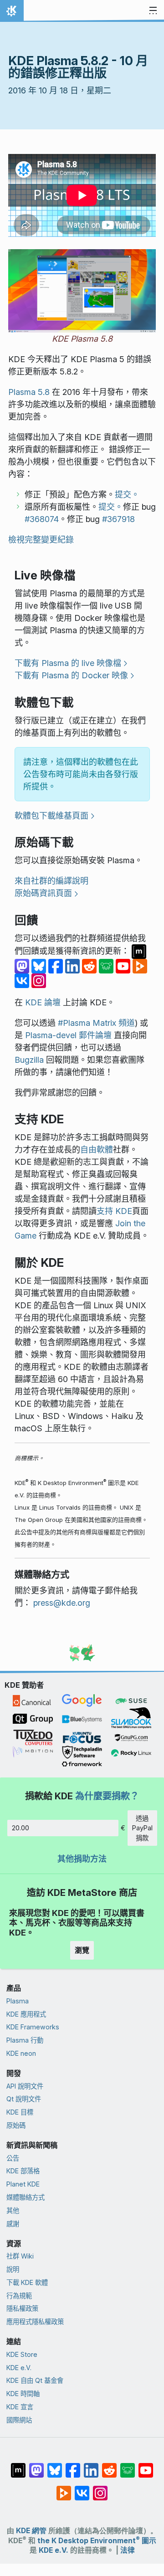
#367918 (118, 519)
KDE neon (21, 2053)
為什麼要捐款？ (107, 1796)
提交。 (127, 494)
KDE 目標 (20, 2112)
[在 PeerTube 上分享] (140, 965)
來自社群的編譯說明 (51, 881)
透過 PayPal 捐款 (142, 1828)
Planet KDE (23, 2184)
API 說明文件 (25, 2086)
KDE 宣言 (20, 2407)
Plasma (18, 2001)
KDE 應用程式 (26, 2014)
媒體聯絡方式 (26, 2197)
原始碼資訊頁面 (43, 893)
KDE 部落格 (23, 2171)
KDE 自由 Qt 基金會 (35, 2380)
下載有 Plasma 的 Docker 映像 (71, 675)
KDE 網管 (31, 2531)
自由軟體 (97, 1150)
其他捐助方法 (82, 1859)
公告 (13, 2158)
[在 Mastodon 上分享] (23, 965)
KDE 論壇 (43, 1002)
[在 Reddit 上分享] (90, 965)
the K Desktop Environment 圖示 (97, 2541)
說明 (13, 2269)
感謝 (13, 2224)
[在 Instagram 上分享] (39, 980)
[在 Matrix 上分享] (139, 951)
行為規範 (19, 2296)
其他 (13, 2210)
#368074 (42, 519)
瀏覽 (82, 1950)
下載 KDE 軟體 (27, 2282)
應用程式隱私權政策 (35, 2322)
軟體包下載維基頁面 (51, 816)
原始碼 (16, 2125)
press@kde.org (62, 1603)
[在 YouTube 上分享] (124, 965)
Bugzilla (29, 1060)
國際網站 (19, 2420)
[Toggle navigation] (153, 11)
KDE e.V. (19, 2368)
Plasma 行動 (25, 2040)
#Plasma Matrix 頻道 (96, 1023)
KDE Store (22, 2354)
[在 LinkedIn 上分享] (74, 965)
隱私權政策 (22, 2308)
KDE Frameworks (33, 2027)
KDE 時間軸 (23, 2394)
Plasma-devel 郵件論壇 (68, 1035)
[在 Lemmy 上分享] (107, 965)
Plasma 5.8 (29, 392)
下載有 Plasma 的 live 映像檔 (68, 663)
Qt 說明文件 (24, 2099)
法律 (128, 2550)
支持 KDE (114, 1211)
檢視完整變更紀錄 (41, 540)
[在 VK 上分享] (23, 980)
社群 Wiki (20, 2256)
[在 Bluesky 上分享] (40, 965)
